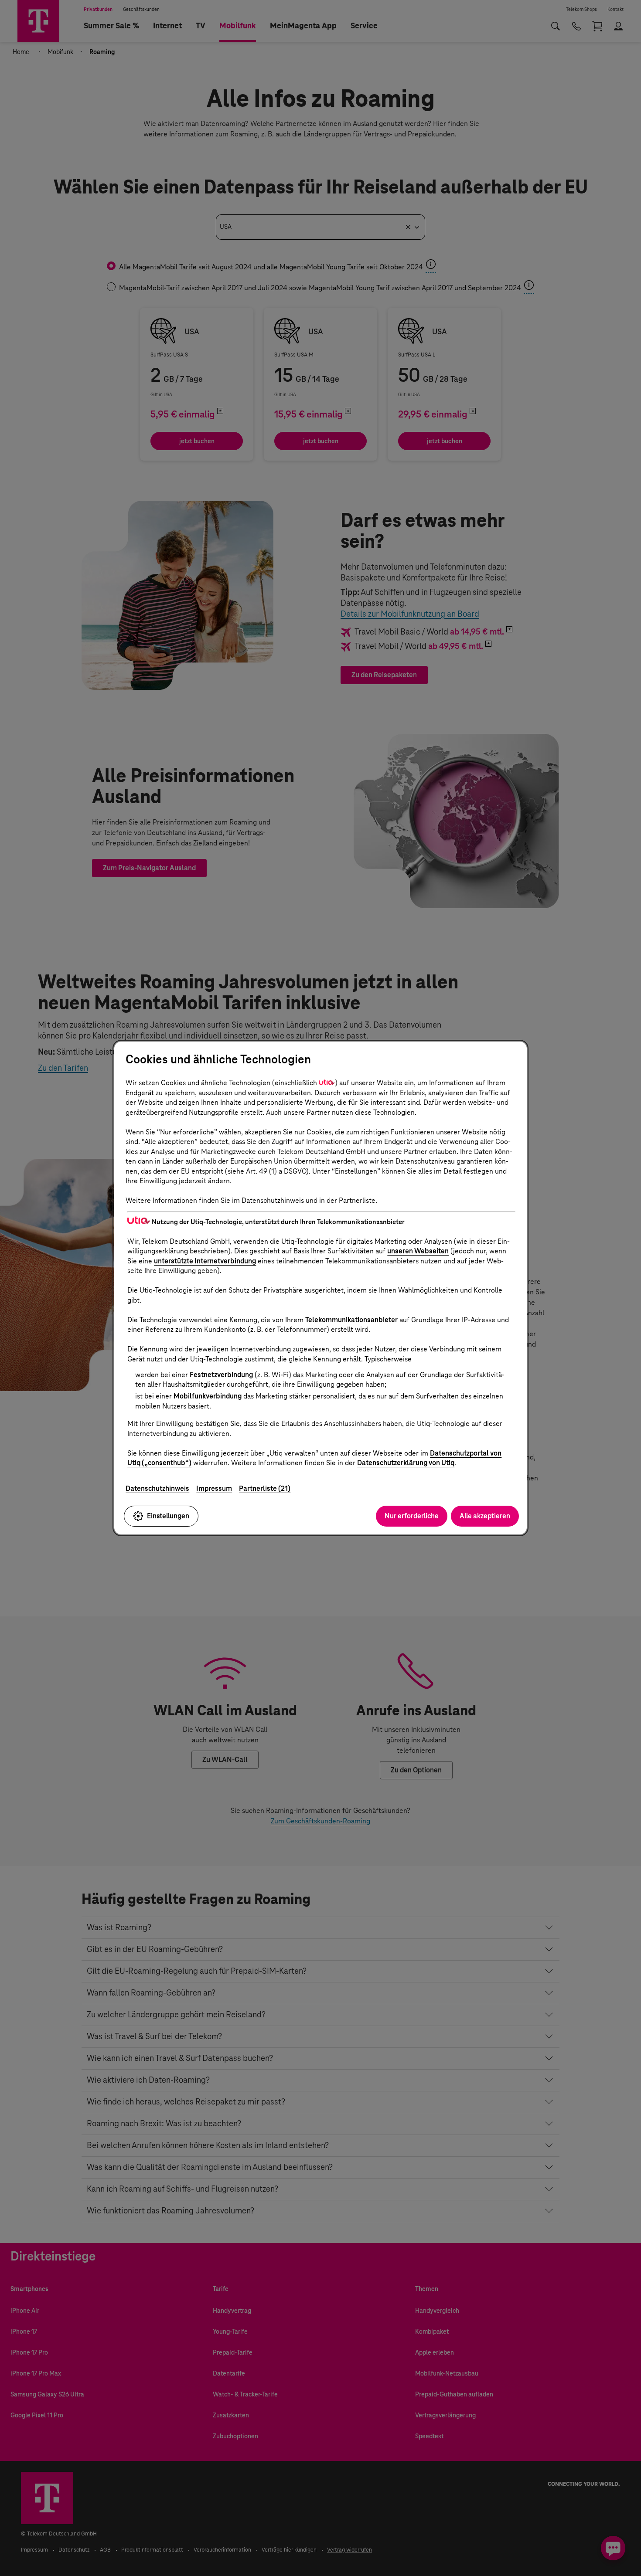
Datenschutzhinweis (157, 1488)
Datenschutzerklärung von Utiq (406, 1463)
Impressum (214, 1488)
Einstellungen (168, 1516)
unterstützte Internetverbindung (205, 1261)
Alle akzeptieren (485, 1516)
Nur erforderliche (412, 1516)
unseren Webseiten (418, 1251)
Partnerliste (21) (265, 1488)
